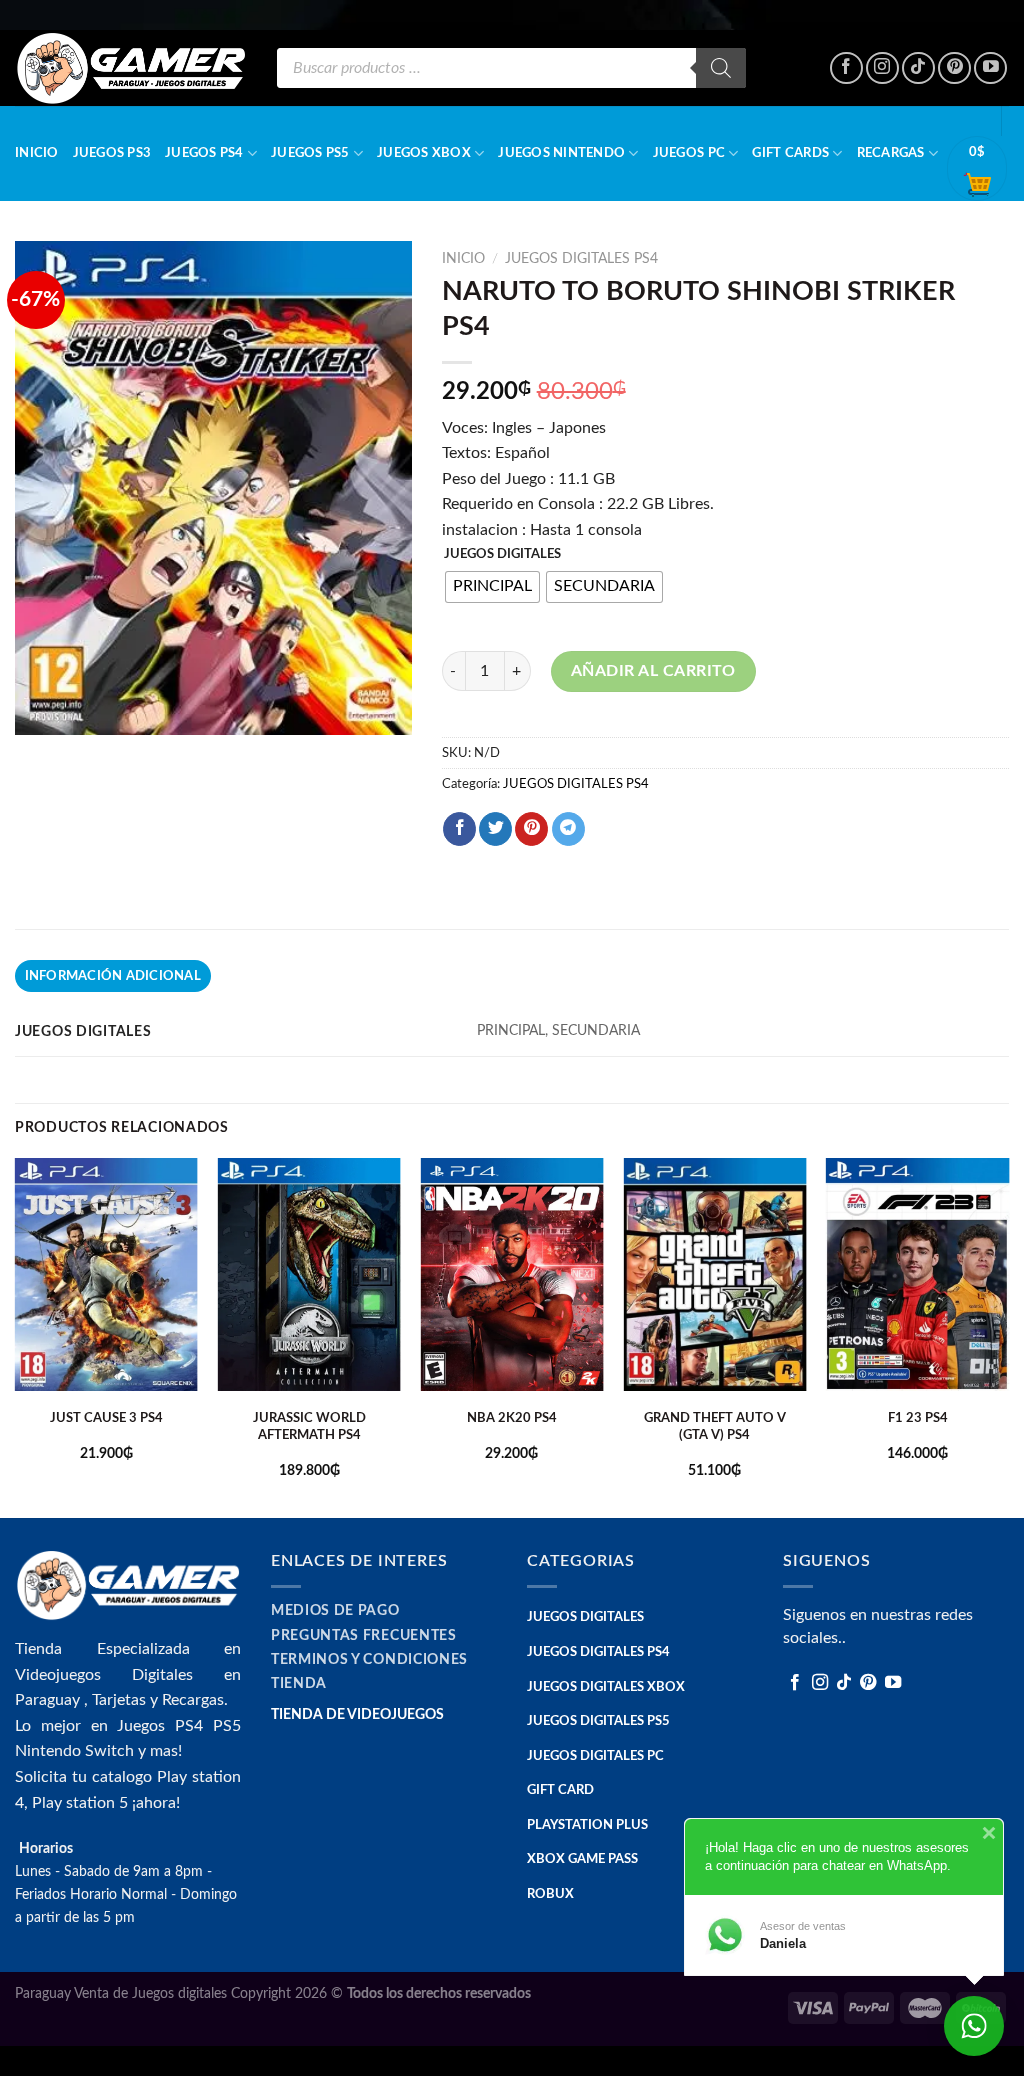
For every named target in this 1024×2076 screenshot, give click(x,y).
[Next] (1008, 1336)
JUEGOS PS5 (310, 153)
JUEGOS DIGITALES (502, 554)
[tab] (113, 976)
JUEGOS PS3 (112, 153)
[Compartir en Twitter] (495, 829)
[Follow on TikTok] (918, 68)
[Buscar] (721, 68)
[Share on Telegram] (568, 829)
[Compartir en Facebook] (459, 829)
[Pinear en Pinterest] (531, 829)
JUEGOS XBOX (424, 153)
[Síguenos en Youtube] (990, 68)
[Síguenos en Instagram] (882, 68)
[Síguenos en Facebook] (846, 68)
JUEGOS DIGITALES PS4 (581, 259)
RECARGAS (891, 153)
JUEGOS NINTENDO (561, 153)
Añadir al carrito (653, 671)
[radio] (492, 587)
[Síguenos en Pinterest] (954, 68)
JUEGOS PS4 (204, 153)
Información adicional (113, 976)
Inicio (37, 153)
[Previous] (16, 1336)
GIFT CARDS (790, 153)
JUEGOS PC (689, 153)
